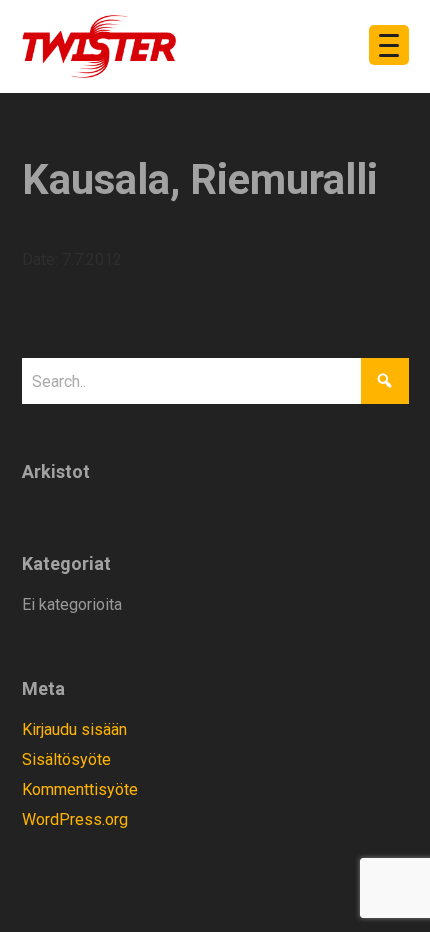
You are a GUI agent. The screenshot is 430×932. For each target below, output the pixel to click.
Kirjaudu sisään (74, 729)
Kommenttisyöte (80, 789)
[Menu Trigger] (389, 45)
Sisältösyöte (66, 759)
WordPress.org (75, 819)
